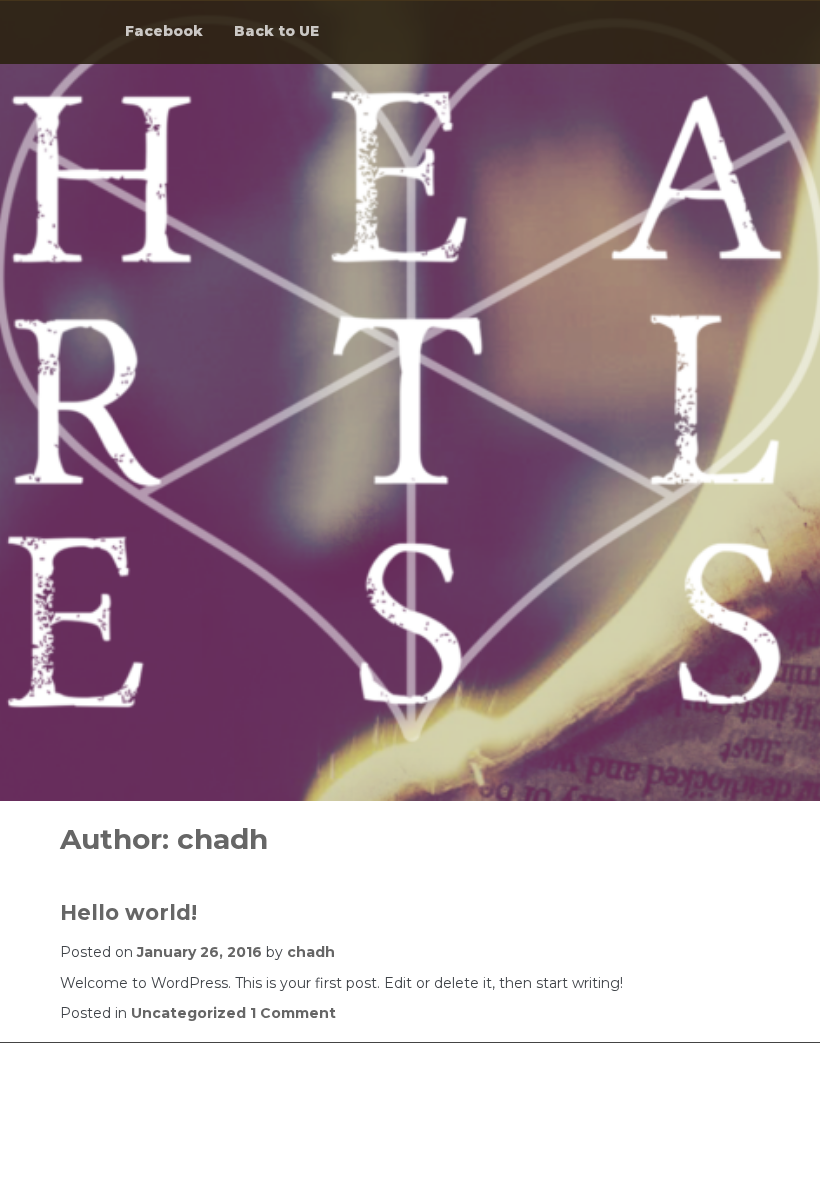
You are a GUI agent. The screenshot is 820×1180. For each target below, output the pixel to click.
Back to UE (276, 31)
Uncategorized (188, 1013)
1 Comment (293, 1013)
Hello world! (128, 912)
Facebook (164, 31)
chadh (311, 952)
